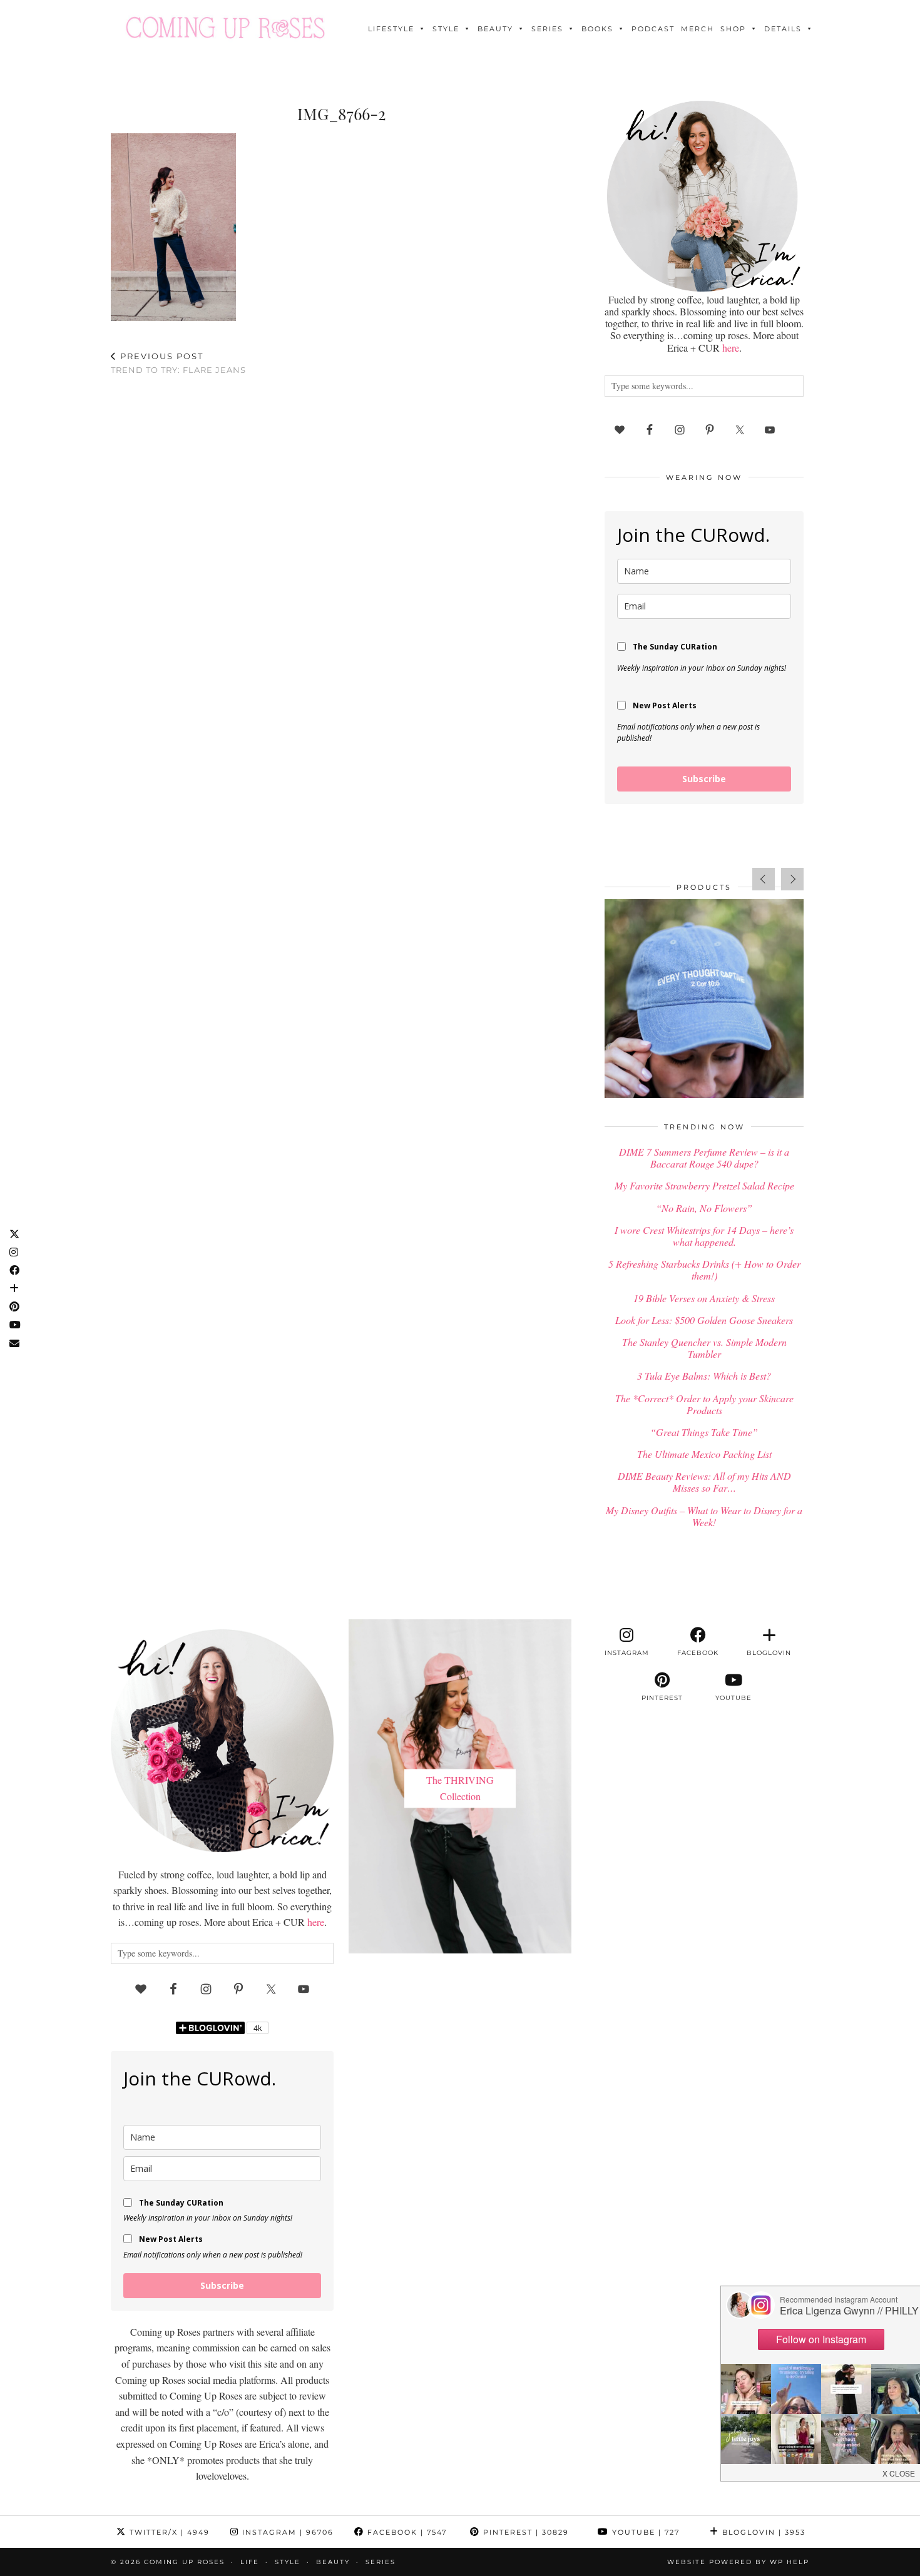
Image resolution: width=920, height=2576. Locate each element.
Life (250, 2562)
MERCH (698, 29)
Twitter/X (168, 2532)
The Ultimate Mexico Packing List (704, 1454)
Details (783, 29)
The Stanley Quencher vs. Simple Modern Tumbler (704, 1348)
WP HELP (790, 2562)
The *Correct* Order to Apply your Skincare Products (704, 1404)
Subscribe (704, 779)
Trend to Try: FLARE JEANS (178, 363)
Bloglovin (762, 2532)
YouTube (644, 2532)
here (731, 348)
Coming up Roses (184, 2562)
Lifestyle (391, 29)
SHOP (733, 29)
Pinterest (524, 2532)
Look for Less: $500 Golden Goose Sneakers (704, 1320)
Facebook (406, 2532)
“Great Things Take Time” (704, 1432)
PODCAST (653, 29)
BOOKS (597, 29)
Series (547, 29)
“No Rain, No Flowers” (704, 1208)
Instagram (286, 2532)
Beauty (495, 29)
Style (446, 29)
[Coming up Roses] (225, 28)
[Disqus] (341, 549)
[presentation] (764, 879)
